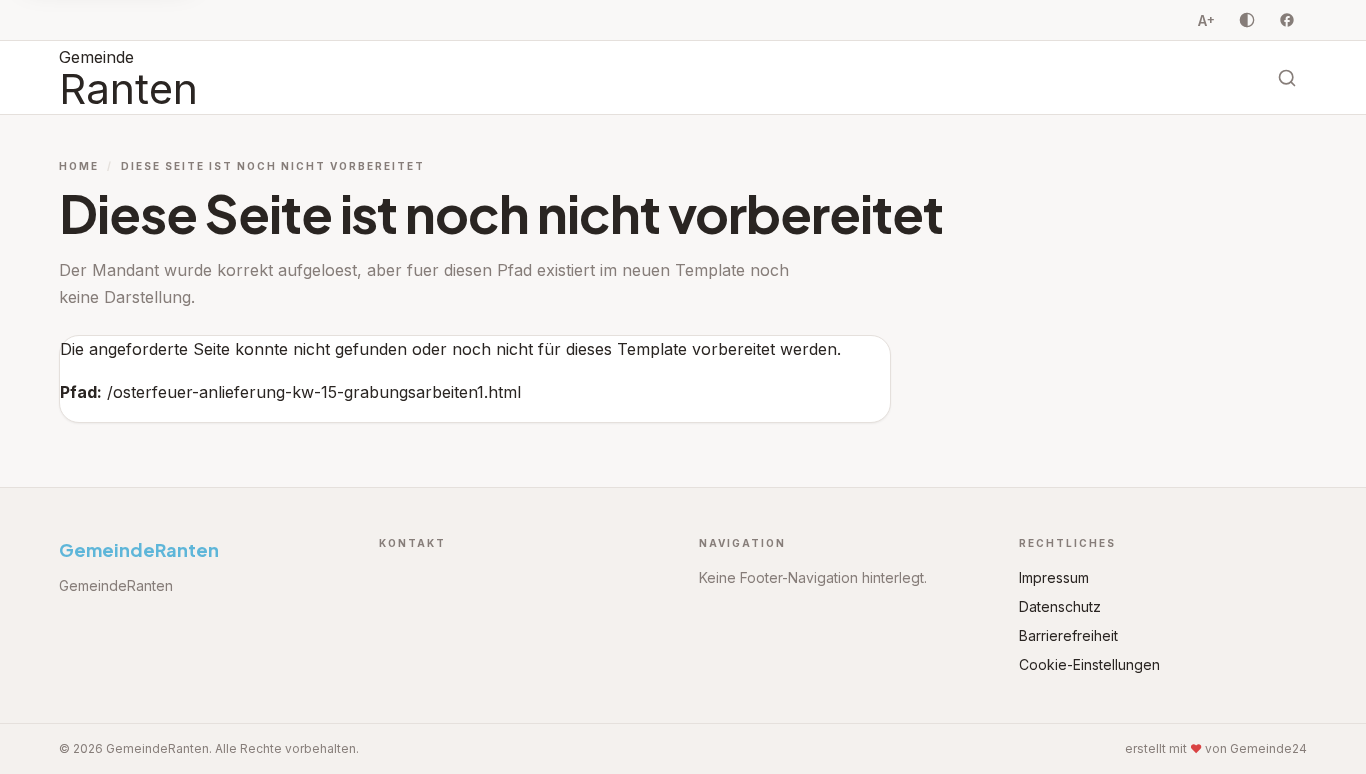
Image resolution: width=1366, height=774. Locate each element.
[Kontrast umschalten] (1247, 20)
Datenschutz (1060, 606)
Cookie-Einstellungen (1089, 664)
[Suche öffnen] (1287, 78)
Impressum (1054, 577)
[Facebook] (1287, 20)
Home (79, 166)
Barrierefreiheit (1068, 635)
